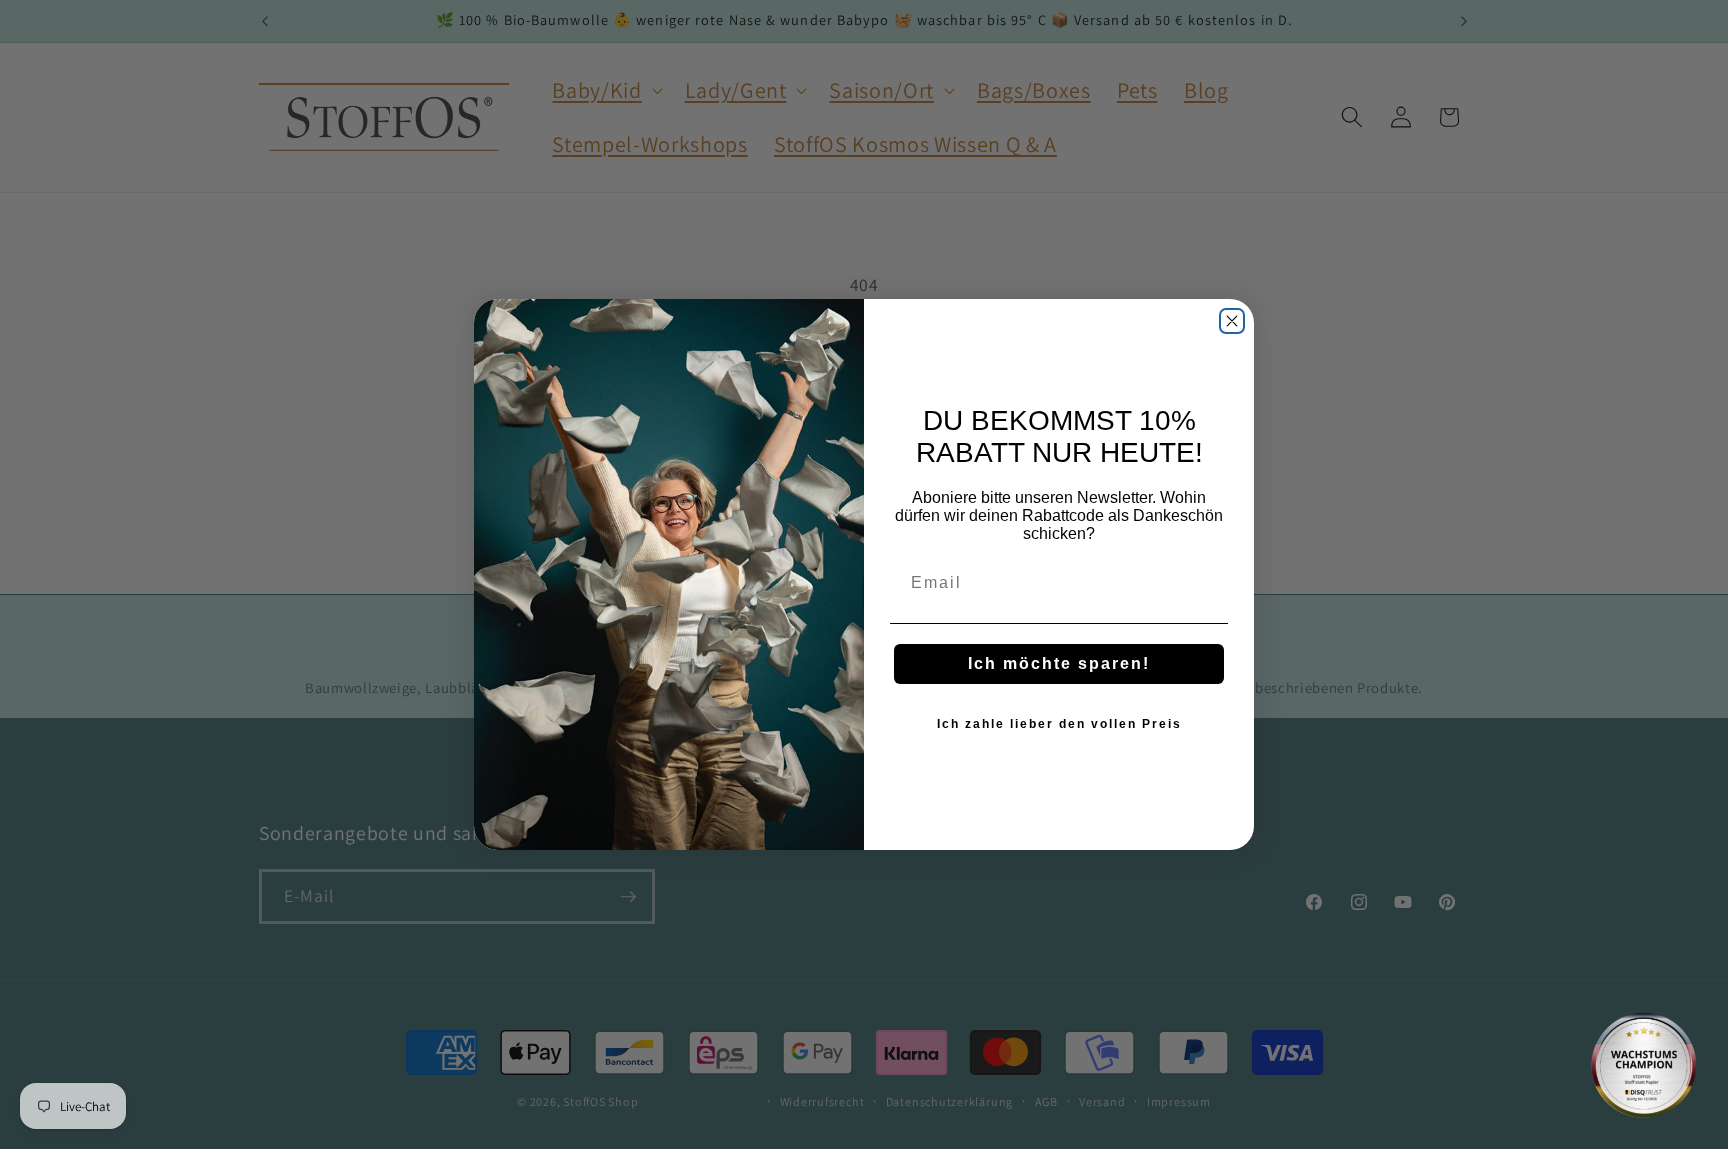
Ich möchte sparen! (1059, 663)
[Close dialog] (1232, 321)
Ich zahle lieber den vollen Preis (1059, 724)
